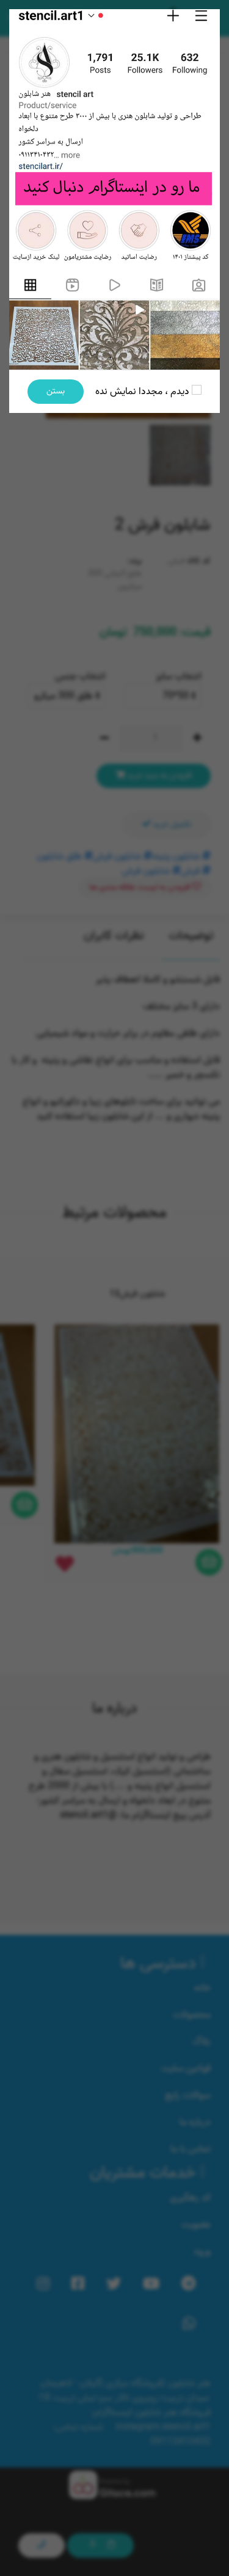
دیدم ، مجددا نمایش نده (144, 392)
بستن (56, 391)
